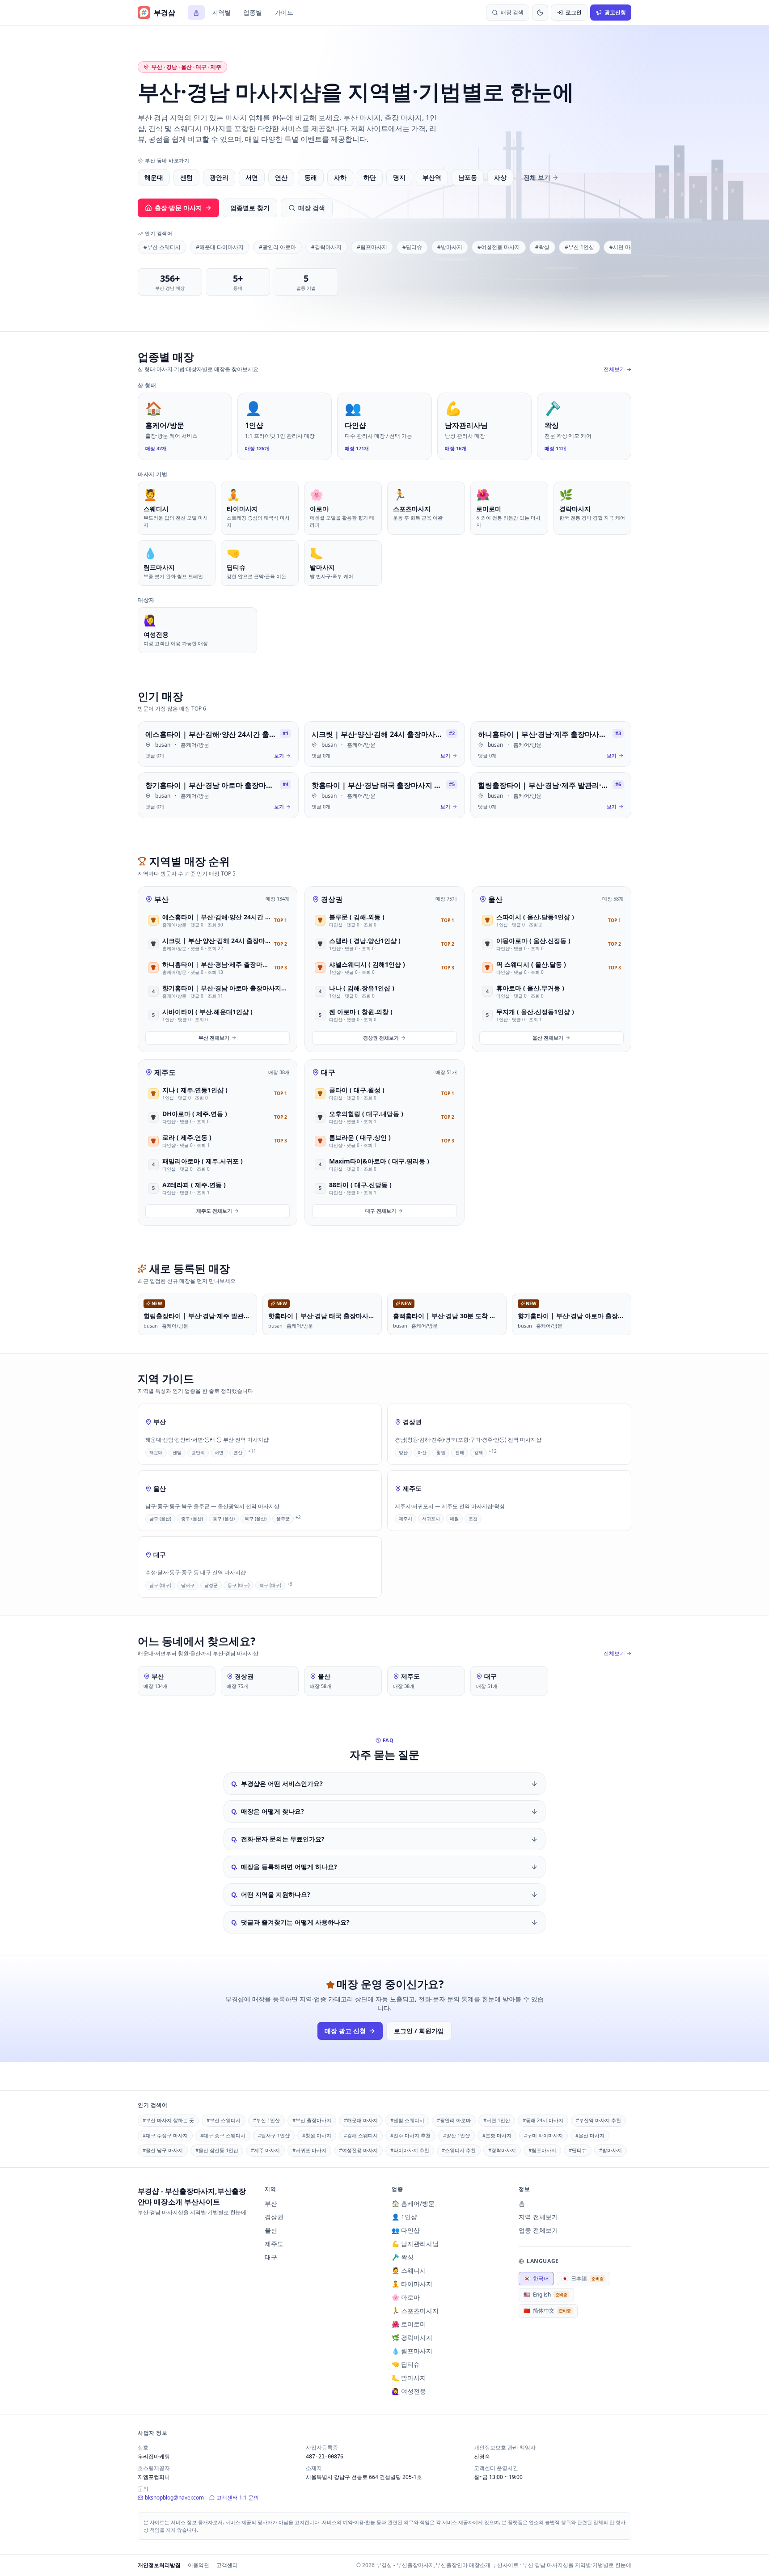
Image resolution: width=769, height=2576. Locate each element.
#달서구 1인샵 (274, 2135)
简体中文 (547, 2311)
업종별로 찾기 (250, 208)
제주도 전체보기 (214, 1211)
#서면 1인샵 (497, 2120)
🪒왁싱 (403, 2257)
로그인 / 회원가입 (419, 2031)
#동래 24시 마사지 (543, 2120)
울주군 (283, 1519)
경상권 (332, 899)
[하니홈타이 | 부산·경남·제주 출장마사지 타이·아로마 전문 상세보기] (551, 744)
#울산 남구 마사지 (163, 2150)
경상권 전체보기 (381, 1038)
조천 (473, 1519)
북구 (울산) (256, 1519)
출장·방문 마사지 (178, 208)
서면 (252, 177)
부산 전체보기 (214, 1038)
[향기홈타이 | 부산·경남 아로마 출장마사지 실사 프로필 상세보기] (218, 795)
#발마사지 (450, 247)
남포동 (468, 177)
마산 (422, 1452)
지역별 (221, 12)
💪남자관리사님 (415, 2244)
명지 (399, 177)
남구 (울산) (160, 1519)
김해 (478, 1452)
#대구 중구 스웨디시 (223, 2135)
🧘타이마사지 (412, 2284)
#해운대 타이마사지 (220, 247)
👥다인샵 (406, 2230)
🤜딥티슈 (406, 2364)
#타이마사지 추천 (410, 2150)
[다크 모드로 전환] (540, 13)
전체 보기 (537, 177)
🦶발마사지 (409, 2378)
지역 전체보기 (538, 2217)
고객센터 (227, 2565)
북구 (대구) (270, 1585)
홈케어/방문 (195, 745)
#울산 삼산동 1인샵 (217, 2150)
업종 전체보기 (538, 2230)
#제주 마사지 (265, 2150)
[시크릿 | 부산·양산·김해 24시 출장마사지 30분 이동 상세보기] (384, 744)
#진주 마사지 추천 (410, 2135)
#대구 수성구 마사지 (165, 2135)
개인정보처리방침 (159, 2565)
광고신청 (615, 12)
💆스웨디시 (409, 2270)
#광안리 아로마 (277, 247)
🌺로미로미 (409, 2324)
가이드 (284, 12)
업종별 (253, 12)
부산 (161, 899)
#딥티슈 (412, 247)
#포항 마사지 (497, 2135)
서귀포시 (431, 1519)
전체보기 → (617, 369)
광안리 (219, 177)
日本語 (583, 2278)
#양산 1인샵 (456, 2135)
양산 (403, 1452)
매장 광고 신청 (345, 2031)
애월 (454, 1519)
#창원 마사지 (317, 2135)
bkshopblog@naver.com (174, 2498)
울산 (495, 899)
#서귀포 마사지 (309, 2150)
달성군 (211, 1585)
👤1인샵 (404, 2217)
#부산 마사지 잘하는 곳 (168, 2120)
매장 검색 (312, 208)
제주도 (165, 1072)
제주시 (406, 1519)
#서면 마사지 (625, 247)
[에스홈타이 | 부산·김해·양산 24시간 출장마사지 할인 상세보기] (218, 744)
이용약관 (199, 2565)
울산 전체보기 (548, 1038)
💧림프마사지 (412, 2351)
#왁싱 (542, 247)
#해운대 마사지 (361, 2120)
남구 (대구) (160, 1585)
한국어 (536, 2278)
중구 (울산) (192, 1519)
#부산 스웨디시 (162, 247)
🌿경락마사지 (412, 2337)
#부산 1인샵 (579, 247)
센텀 (186, 177)
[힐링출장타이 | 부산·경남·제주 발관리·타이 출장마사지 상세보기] (551, 795)
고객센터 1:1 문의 (238, 2498)
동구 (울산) (224, 1519)
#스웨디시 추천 (459, 2150)
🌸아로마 (406, 2297)
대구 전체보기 (381, 1211)
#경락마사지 (326, 247)
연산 (281, 177)
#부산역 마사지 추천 (598, 2120)
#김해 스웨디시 (361, 2135)
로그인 (574, 12)
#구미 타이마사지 (543, 2135)
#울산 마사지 (590, 2135)
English (545, 2295)
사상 (500, 177)
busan (163, 745)
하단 (370, 177)
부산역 (432, 177)
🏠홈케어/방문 (413, 2203)
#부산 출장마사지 (312, 2120)
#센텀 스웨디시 (407, 2120)
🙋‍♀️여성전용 (409, 2391)
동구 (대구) (239, 1585)
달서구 (188, 1585)
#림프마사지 (372, 247)
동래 (311, 177)
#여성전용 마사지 (499, 247)
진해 (460, 1452)
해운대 (154, 177)
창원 (441, 1452)
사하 (340, 177)
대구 (328, 1072)
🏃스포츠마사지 (415, 2311)
